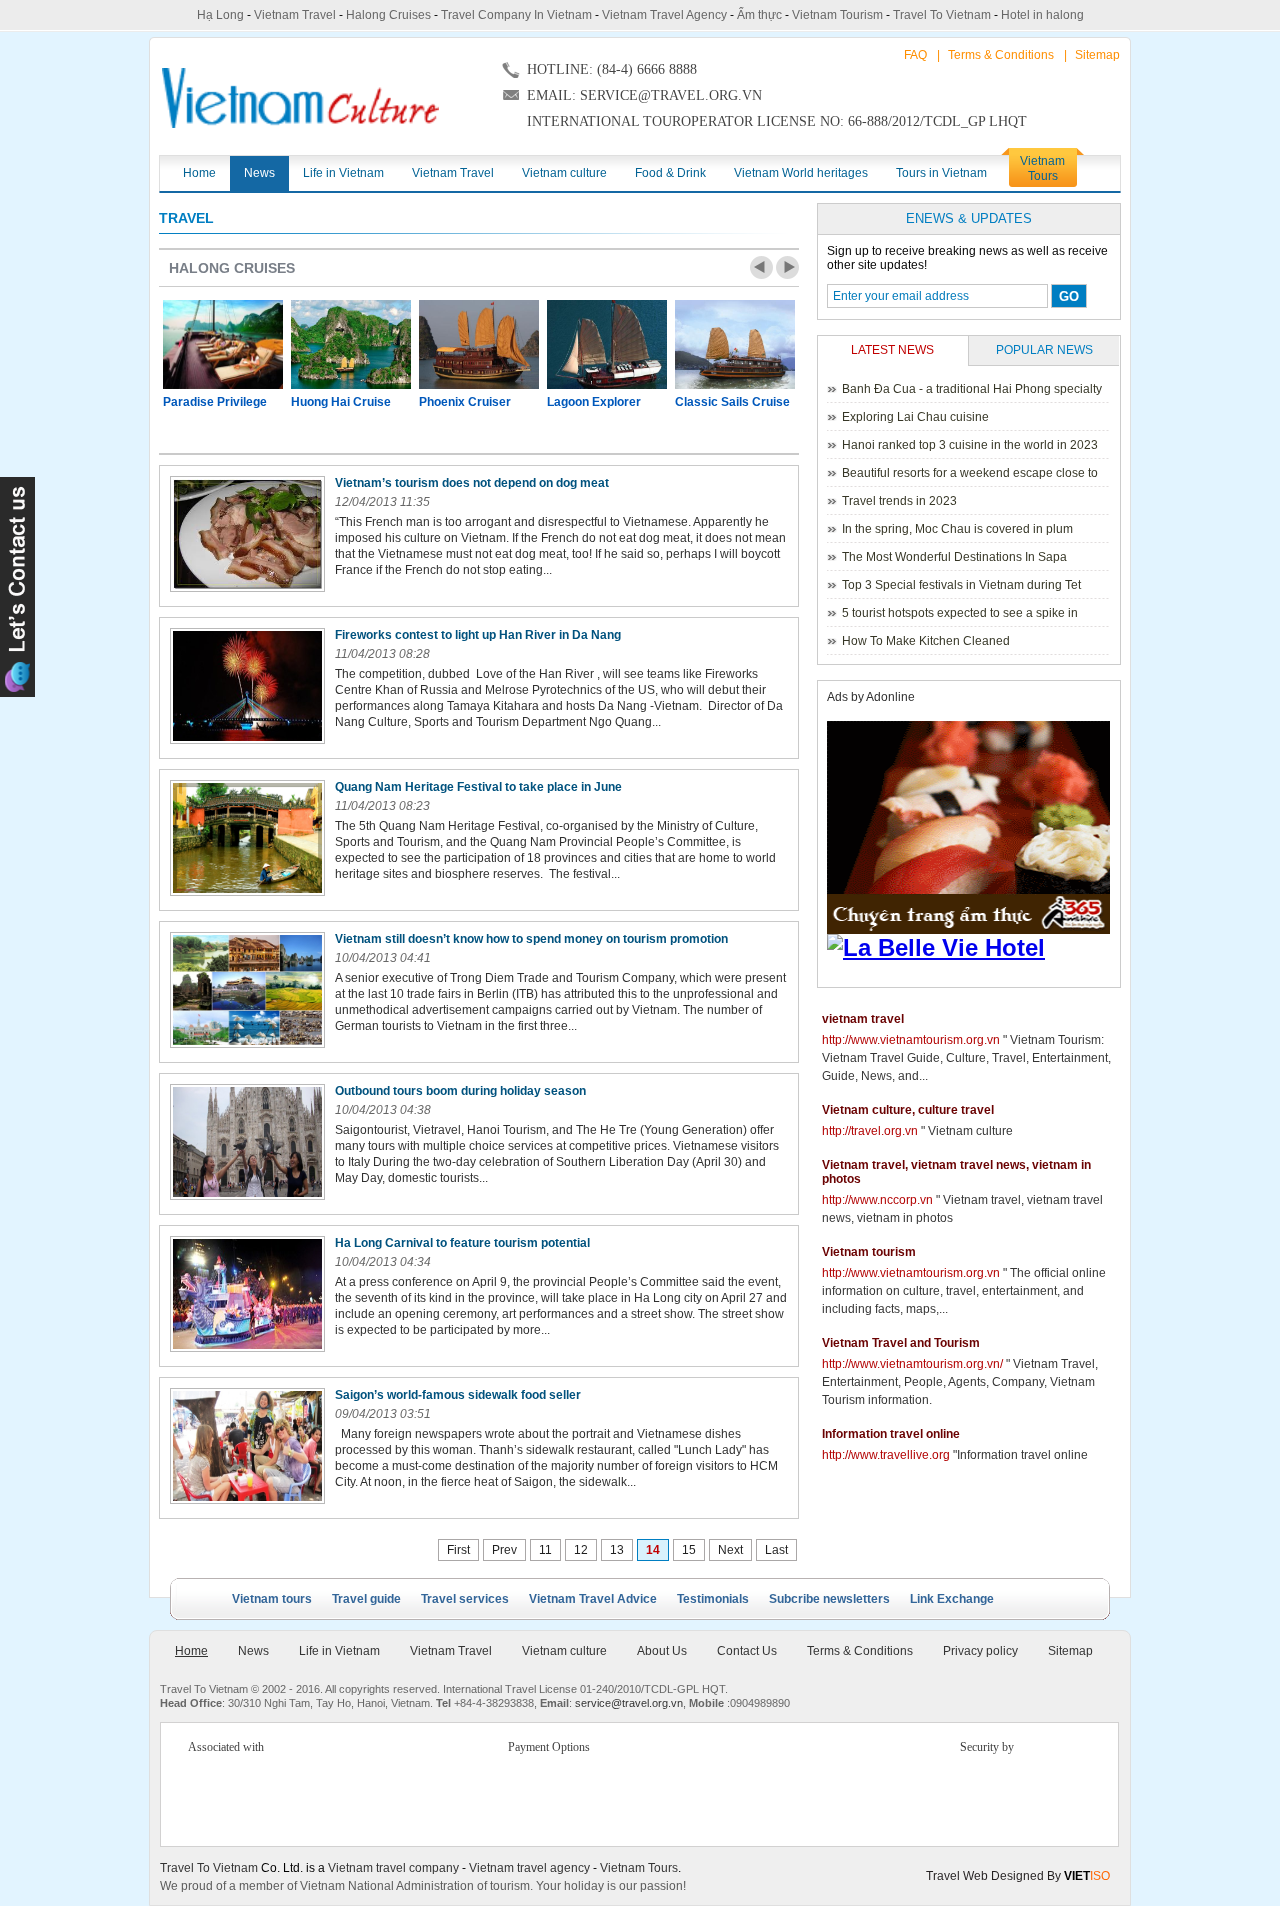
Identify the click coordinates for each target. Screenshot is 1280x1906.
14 (653, 1550)
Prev (761, 267)
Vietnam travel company (393, 1868)
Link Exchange (952, 1599)
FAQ (915, 55)
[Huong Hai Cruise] (351, 344)
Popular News (1044, 350)
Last (776, 1550)
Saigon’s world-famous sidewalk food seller (458, 1395)
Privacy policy (980, 1651)
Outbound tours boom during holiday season (460, 1091)
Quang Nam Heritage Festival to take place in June (478, 787)
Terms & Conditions (1001, 55)
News (253, 1651)
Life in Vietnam (339, 1651)
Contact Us (747, 1651)
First (458, 1550)
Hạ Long (220, 15)
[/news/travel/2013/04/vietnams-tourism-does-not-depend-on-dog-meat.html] (247, 534)
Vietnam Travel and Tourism (901, 1343)
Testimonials (713, 1599)
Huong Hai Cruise (341, 402)
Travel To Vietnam (942, 15)
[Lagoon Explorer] (607, 344)
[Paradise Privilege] (223, 344)
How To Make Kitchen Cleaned (926, 641)
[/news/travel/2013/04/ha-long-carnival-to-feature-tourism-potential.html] (247, 1294)
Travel (186, 218)
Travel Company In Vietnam (516, 15)
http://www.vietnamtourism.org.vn (911, 1040)
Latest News (892, 350)
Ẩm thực (759, 15)
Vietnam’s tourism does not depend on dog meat (472, 483)
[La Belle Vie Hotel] (972, 948)
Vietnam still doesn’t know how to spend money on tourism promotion (531, 939)
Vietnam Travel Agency (664, 15)
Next (787, 267)
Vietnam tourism (869, 1252)
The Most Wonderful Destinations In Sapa (954, 557)
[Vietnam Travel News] (300, 98)
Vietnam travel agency (529, 1868)
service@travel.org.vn (629, 1703)
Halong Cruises (388, 15)
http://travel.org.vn (870, 1131)
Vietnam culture (564, 1651)
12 (581, 1550)
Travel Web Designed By (1018, 1876)
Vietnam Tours (639, 1868)
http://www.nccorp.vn (877, 1200)
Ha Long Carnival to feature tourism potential (462, 1243)
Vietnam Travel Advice (593, 1599)
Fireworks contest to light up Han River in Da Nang (478, 635)
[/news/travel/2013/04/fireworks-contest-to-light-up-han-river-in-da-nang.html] (247, 686)
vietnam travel (863, 1019)
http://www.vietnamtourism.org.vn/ (912, 1364)
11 (545, 1550)
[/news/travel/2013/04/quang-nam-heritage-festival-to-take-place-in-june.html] (247, 838)
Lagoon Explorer (594, 402)
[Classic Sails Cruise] (735, 344)
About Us (662, 1651)
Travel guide (366, 1599)
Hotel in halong (1042, 15)
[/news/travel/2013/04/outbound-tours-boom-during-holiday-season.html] (247, 1142)
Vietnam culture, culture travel (908, 1110)
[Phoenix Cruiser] (479, 344)
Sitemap (1097, 55)
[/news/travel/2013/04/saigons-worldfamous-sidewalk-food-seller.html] (247, 1446)
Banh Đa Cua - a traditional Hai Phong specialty (972, 389)
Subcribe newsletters (829, 1599)
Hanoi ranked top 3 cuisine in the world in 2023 (970, 445)
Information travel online (891, 1434)
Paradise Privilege (215, 402)
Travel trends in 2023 (899, 501)
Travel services (465, 1599)
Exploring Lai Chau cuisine (915, 417)
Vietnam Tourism (837, 15)
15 (689, 1550)
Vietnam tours (272, 1599)
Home (191, 1651)
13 (617, 1550)
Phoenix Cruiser (465, 402)
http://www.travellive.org (886, 1455)
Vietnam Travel (295, 15)
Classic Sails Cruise (732, 402)
